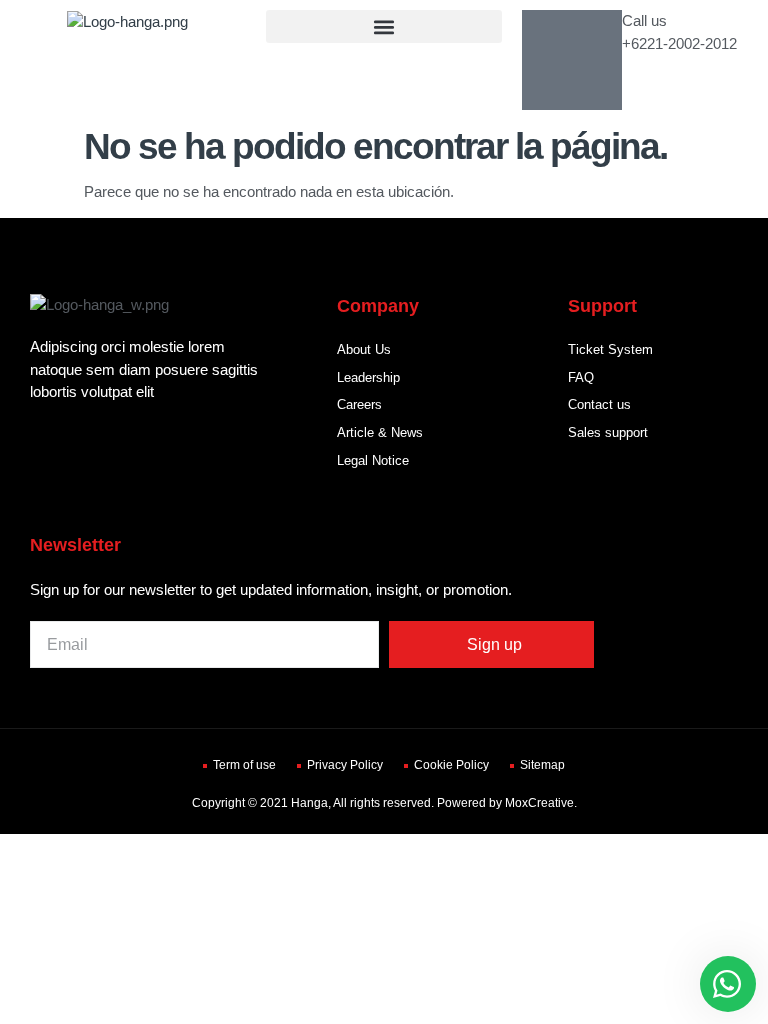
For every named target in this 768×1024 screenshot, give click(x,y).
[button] (384, 26)
